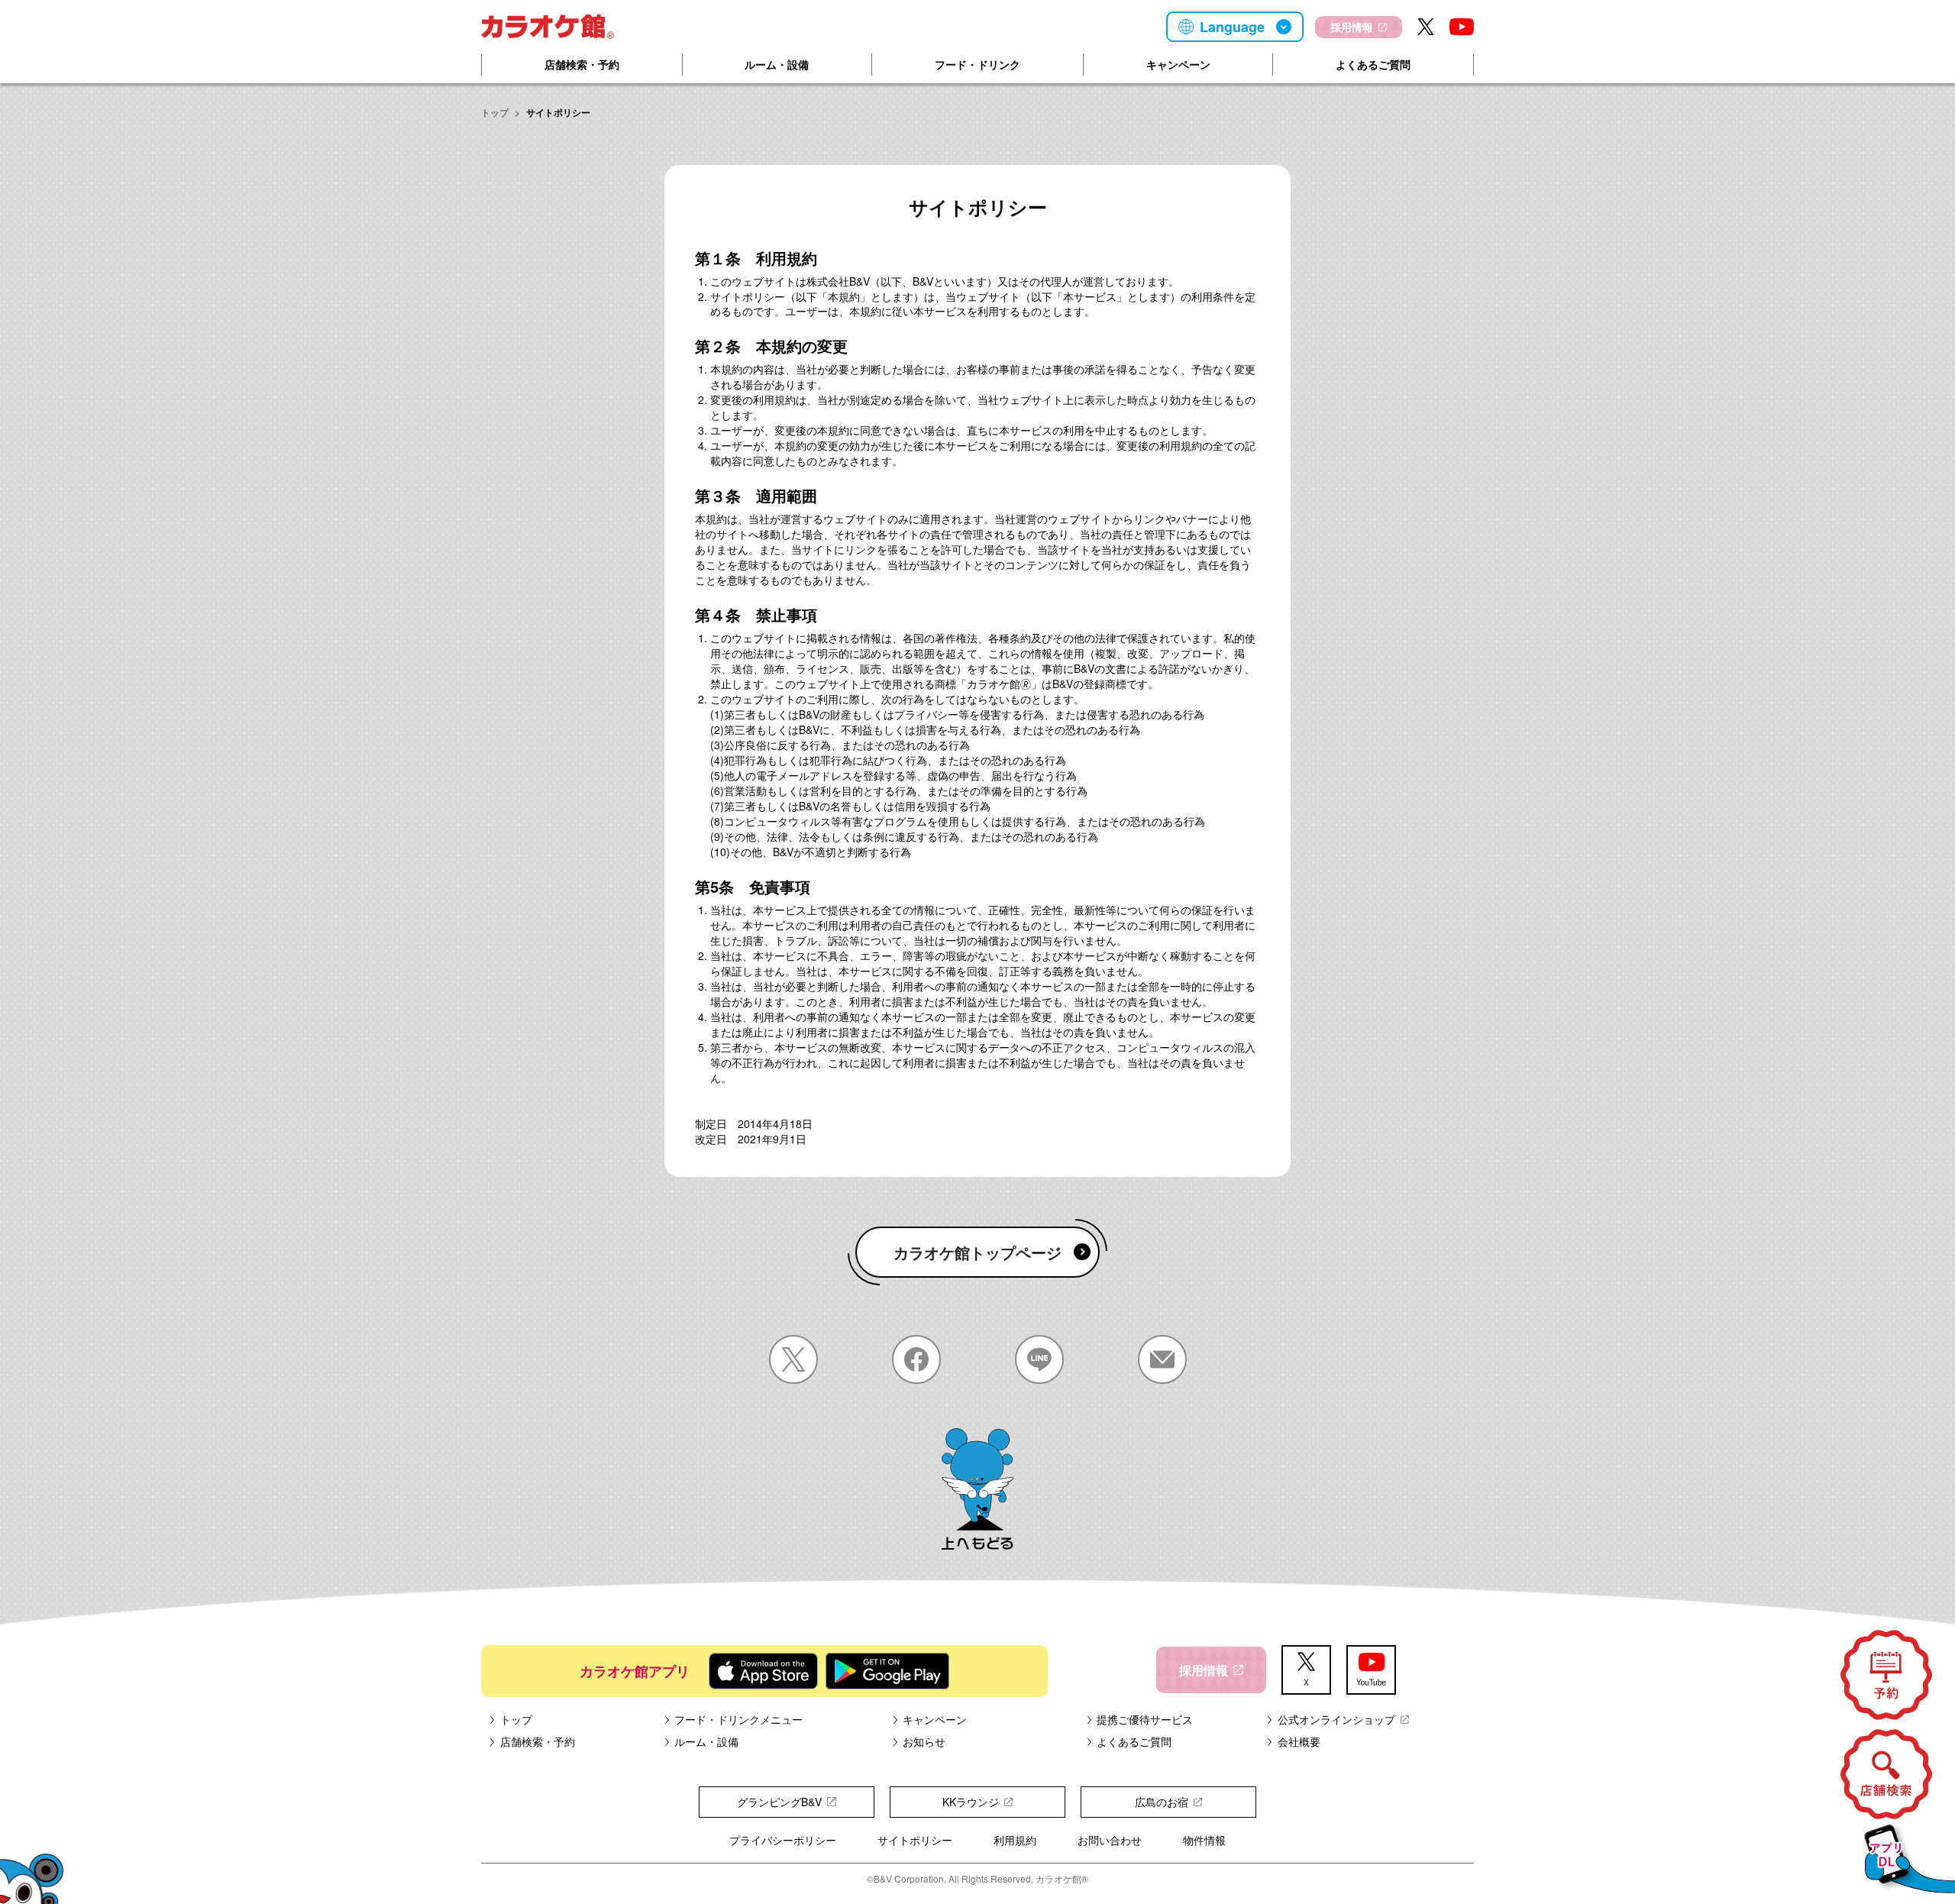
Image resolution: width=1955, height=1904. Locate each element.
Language (1232, 27)
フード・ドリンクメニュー (738, 1719)
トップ (495, 112)
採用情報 (1352, 27)
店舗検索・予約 (582, 64)
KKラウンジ (971, 1802)
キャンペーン (1178, 64)
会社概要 (1299, 1741)
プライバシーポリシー (783, 1840)
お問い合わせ (1110, 1840)
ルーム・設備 (777, 64)
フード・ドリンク (977, 64)
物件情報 (1204, 1840)
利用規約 (1015, 1840)
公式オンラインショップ (1336, 1719)
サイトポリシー (915, 1840)
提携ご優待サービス (1145, 1719)
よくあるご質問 (1373, 64)
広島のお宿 (1162, 1802)
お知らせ (924, 1741)
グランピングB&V (779, 1802)
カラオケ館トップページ (977, 1252)
